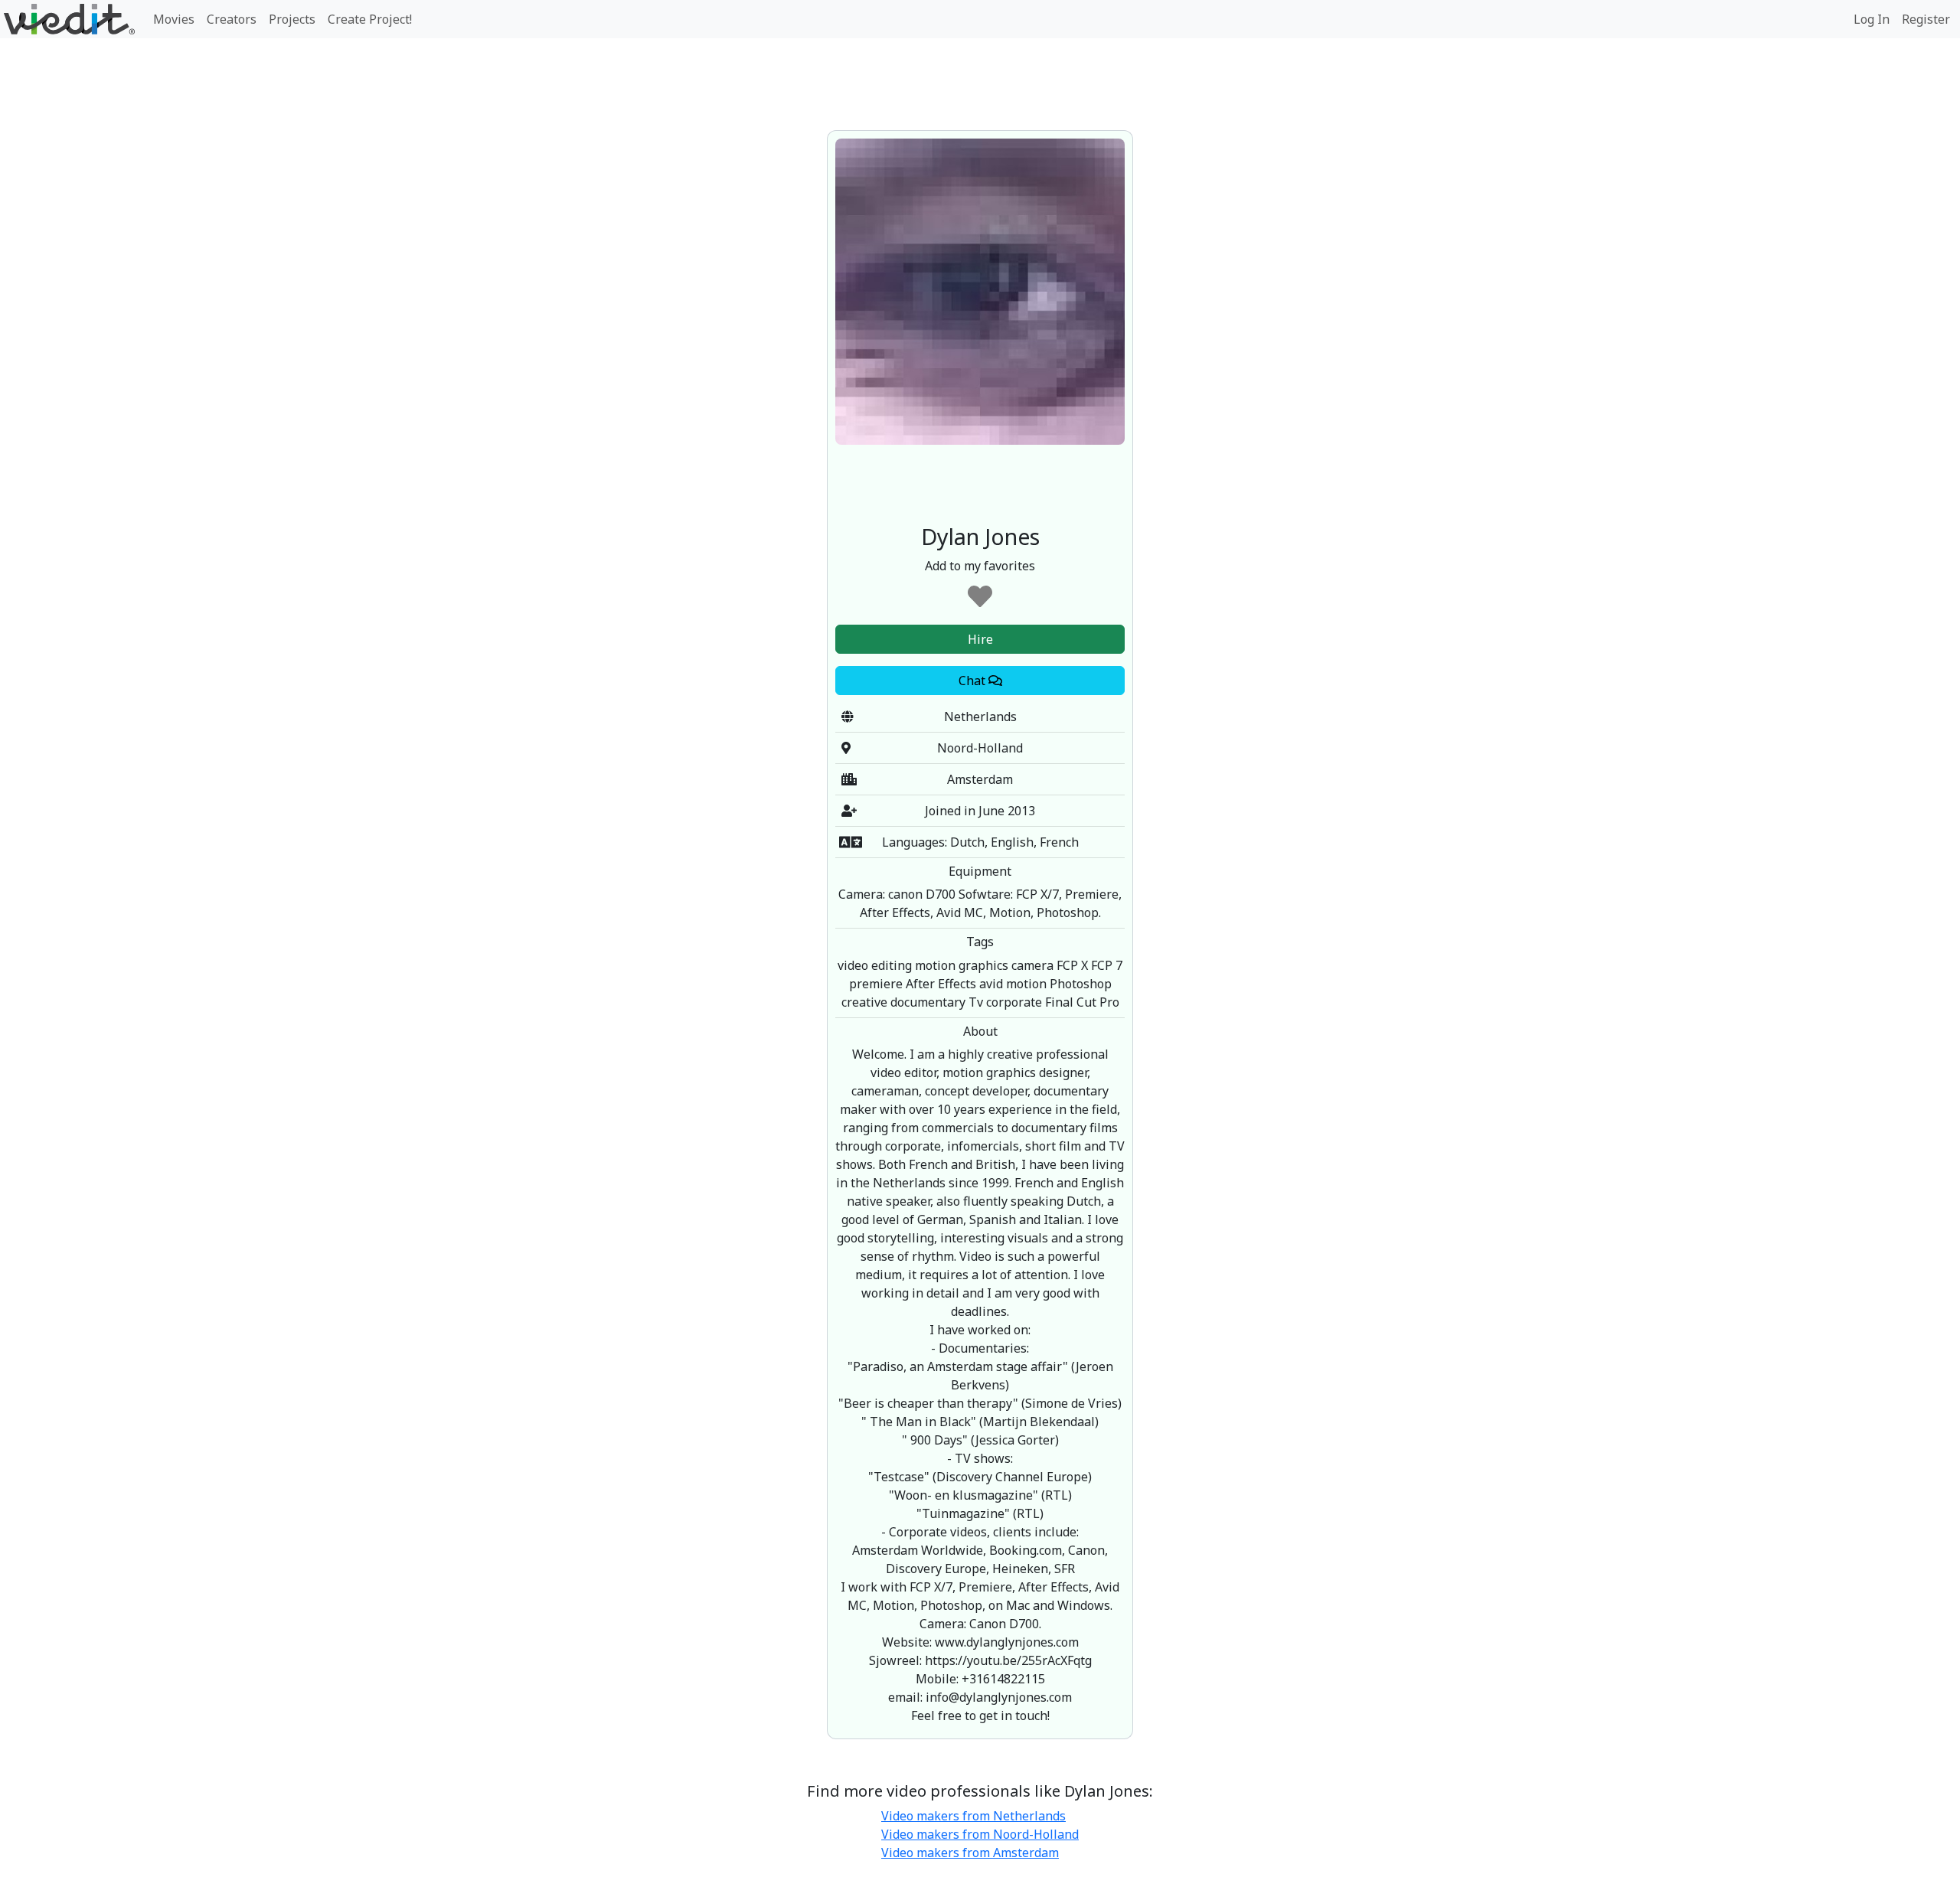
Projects (292, 19)
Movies (174, 19)
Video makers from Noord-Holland (980, 1834)
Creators (232, 19)
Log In (1872, 19)
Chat (973, 681)
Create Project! (370, 19)
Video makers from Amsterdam (970, 1853)
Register (1926, 19)
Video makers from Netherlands (973, 1816)
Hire (980, 639)
